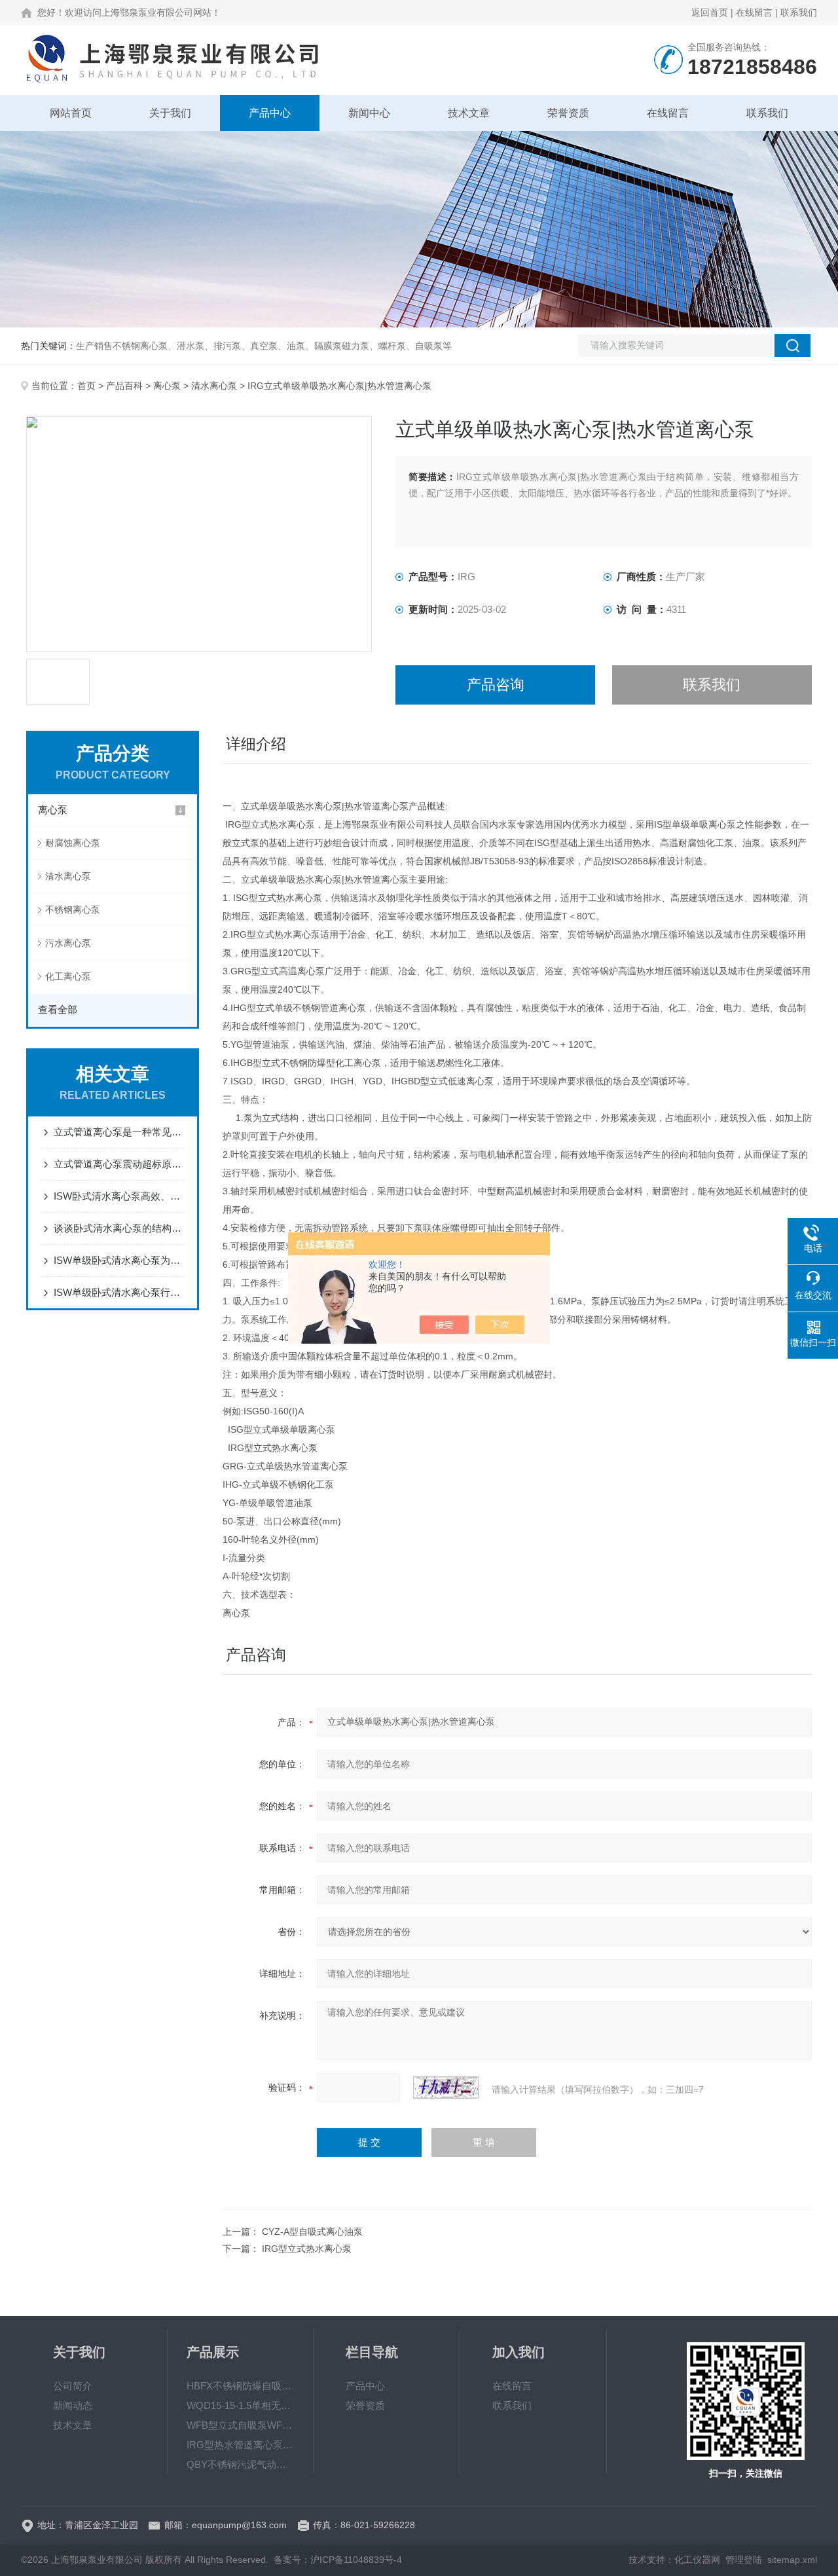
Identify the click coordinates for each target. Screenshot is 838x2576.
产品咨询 (496, 685)
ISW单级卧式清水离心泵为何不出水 (119, 1260)
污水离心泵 (68, 943)
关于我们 (170, 113)
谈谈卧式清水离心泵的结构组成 (119, 1228)
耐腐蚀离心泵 (73, 843)
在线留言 (754, 12)
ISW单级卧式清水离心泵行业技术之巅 (119, 1292)
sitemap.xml (792, 2560)
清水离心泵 (214, 386)
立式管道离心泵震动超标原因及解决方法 (119, 1164)
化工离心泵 (68, 976)
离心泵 (167, 386)
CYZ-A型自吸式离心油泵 (312, 2232)
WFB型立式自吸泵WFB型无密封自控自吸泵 (240, 2425)
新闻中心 (369, 113)
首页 (86, 386)
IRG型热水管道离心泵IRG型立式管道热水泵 (240, 2445)
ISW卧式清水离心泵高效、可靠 (119, 1196)
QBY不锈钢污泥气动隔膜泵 (240, 2464)
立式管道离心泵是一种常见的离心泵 (119, 1132)
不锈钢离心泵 (73, 910)
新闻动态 (73, 2405)
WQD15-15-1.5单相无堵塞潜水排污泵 (240, 2405)
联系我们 (799, 12)
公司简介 (73, 2386)
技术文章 (469, 113)
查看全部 (58, 1009)
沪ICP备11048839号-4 (356, 2560)
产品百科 (124, 386)
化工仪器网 (697, 2560)
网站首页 (71, 113)
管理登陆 (744, 2560)
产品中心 (270, 113)
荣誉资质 (568, 113)
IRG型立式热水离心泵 (307, 2249)
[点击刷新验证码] (446, 2088)
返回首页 (710, 12)
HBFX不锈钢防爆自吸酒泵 (240, 2386)
